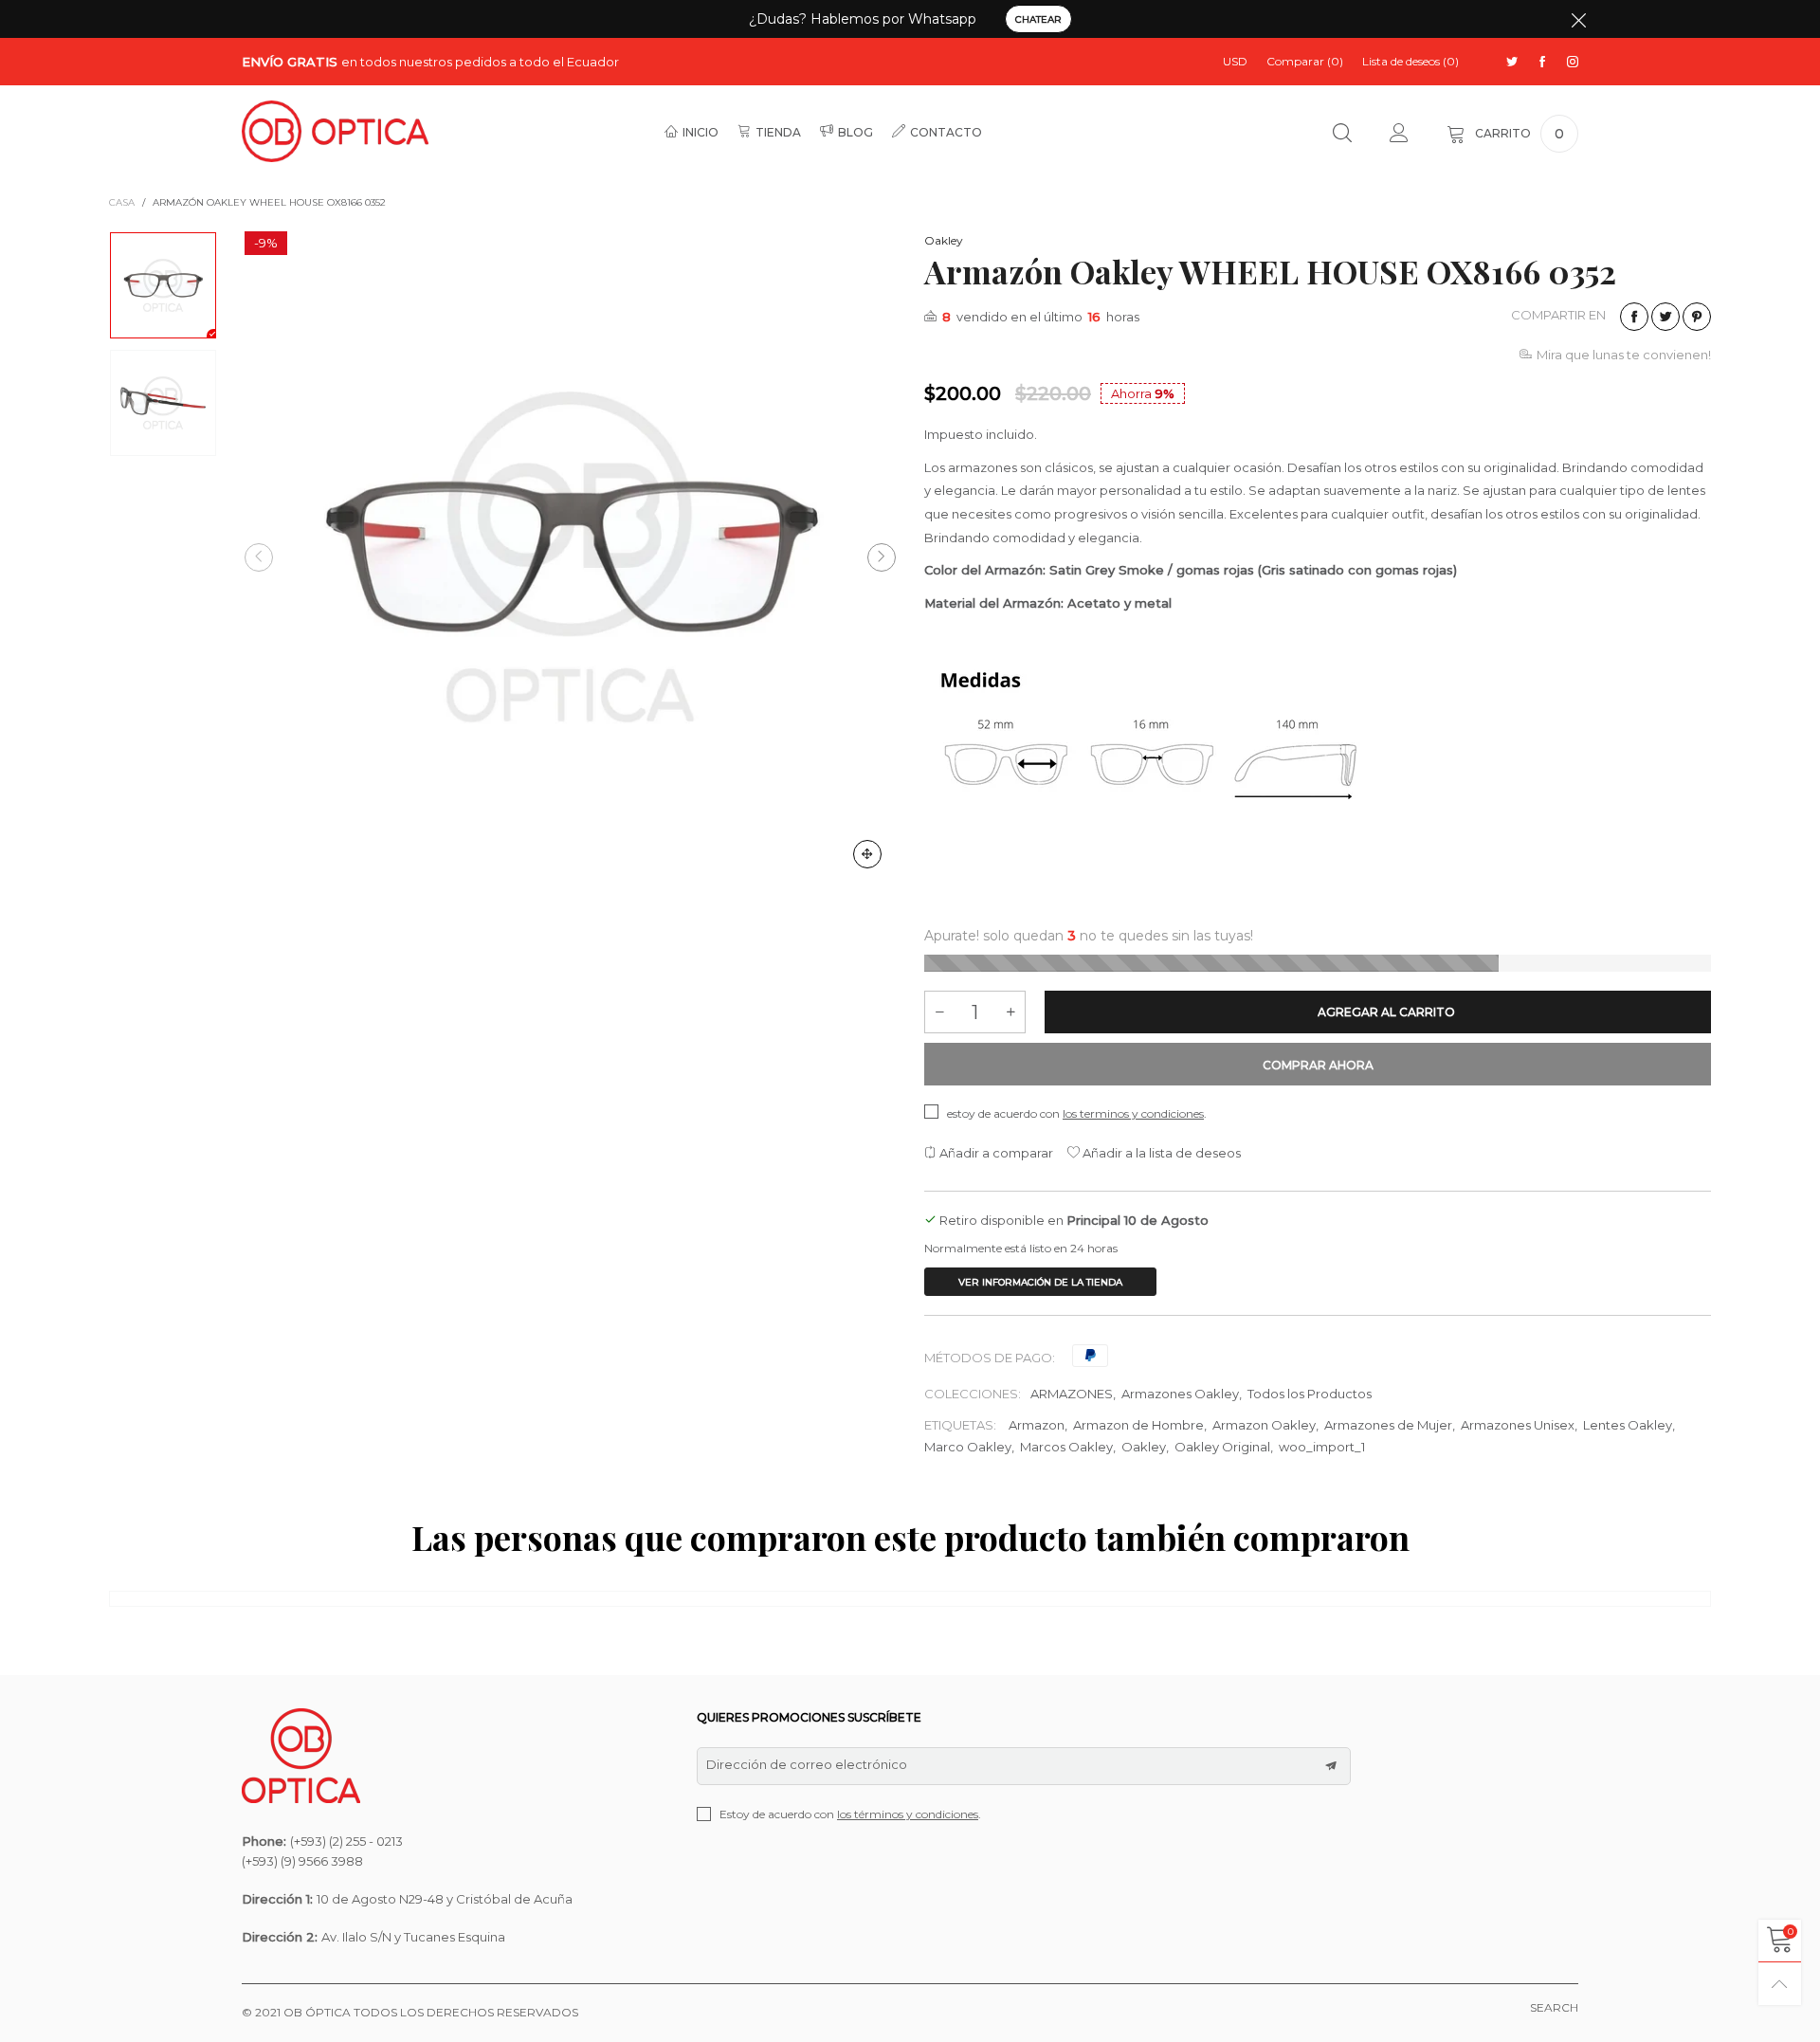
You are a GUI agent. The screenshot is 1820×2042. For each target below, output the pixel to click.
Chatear (1038, 19)
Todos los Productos (1310, 1394)
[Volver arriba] (1780, 1984)
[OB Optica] (335, 131)
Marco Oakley (968, 1447)
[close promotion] (1578, 19)
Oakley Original (1222, 1447)
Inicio (701, 132)
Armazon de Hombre (1138, 1425)
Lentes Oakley (1628, 1425)
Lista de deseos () (1410, 61)
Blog (855, 132)
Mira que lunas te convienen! (1624, 355)
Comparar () (1305, 61)
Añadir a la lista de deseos (1160, 1153)
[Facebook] (1542, 62)
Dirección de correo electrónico (807, 1764)
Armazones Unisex (1518, 1425)
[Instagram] (1573, 62)
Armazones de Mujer (1388, 1425)
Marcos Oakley (1066, 1447)
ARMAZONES (1072, 1394)
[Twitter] (1512, 62)
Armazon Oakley (1264, 1425)
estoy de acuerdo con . (1077, 1113)
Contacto (946, 132)
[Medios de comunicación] (867, 854)
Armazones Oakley (1180, 1394)
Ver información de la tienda (1040, 1282)
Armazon (1037, 1425)
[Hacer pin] (1697, 317)
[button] (259, 557)
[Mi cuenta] (1399, 134)
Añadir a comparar (995, 1153)
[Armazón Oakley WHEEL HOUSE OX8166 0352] (570, 557)
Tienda (778, 132)
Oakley (944, 240)
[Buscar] (1342, 134)
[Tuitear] (1665, 317)
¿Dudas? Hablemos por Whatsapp (863, 19)
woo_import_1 (1322, 1447)
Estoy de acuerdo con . (850, 1814)
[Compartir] (1634, 317)
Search (1554, 2007)
